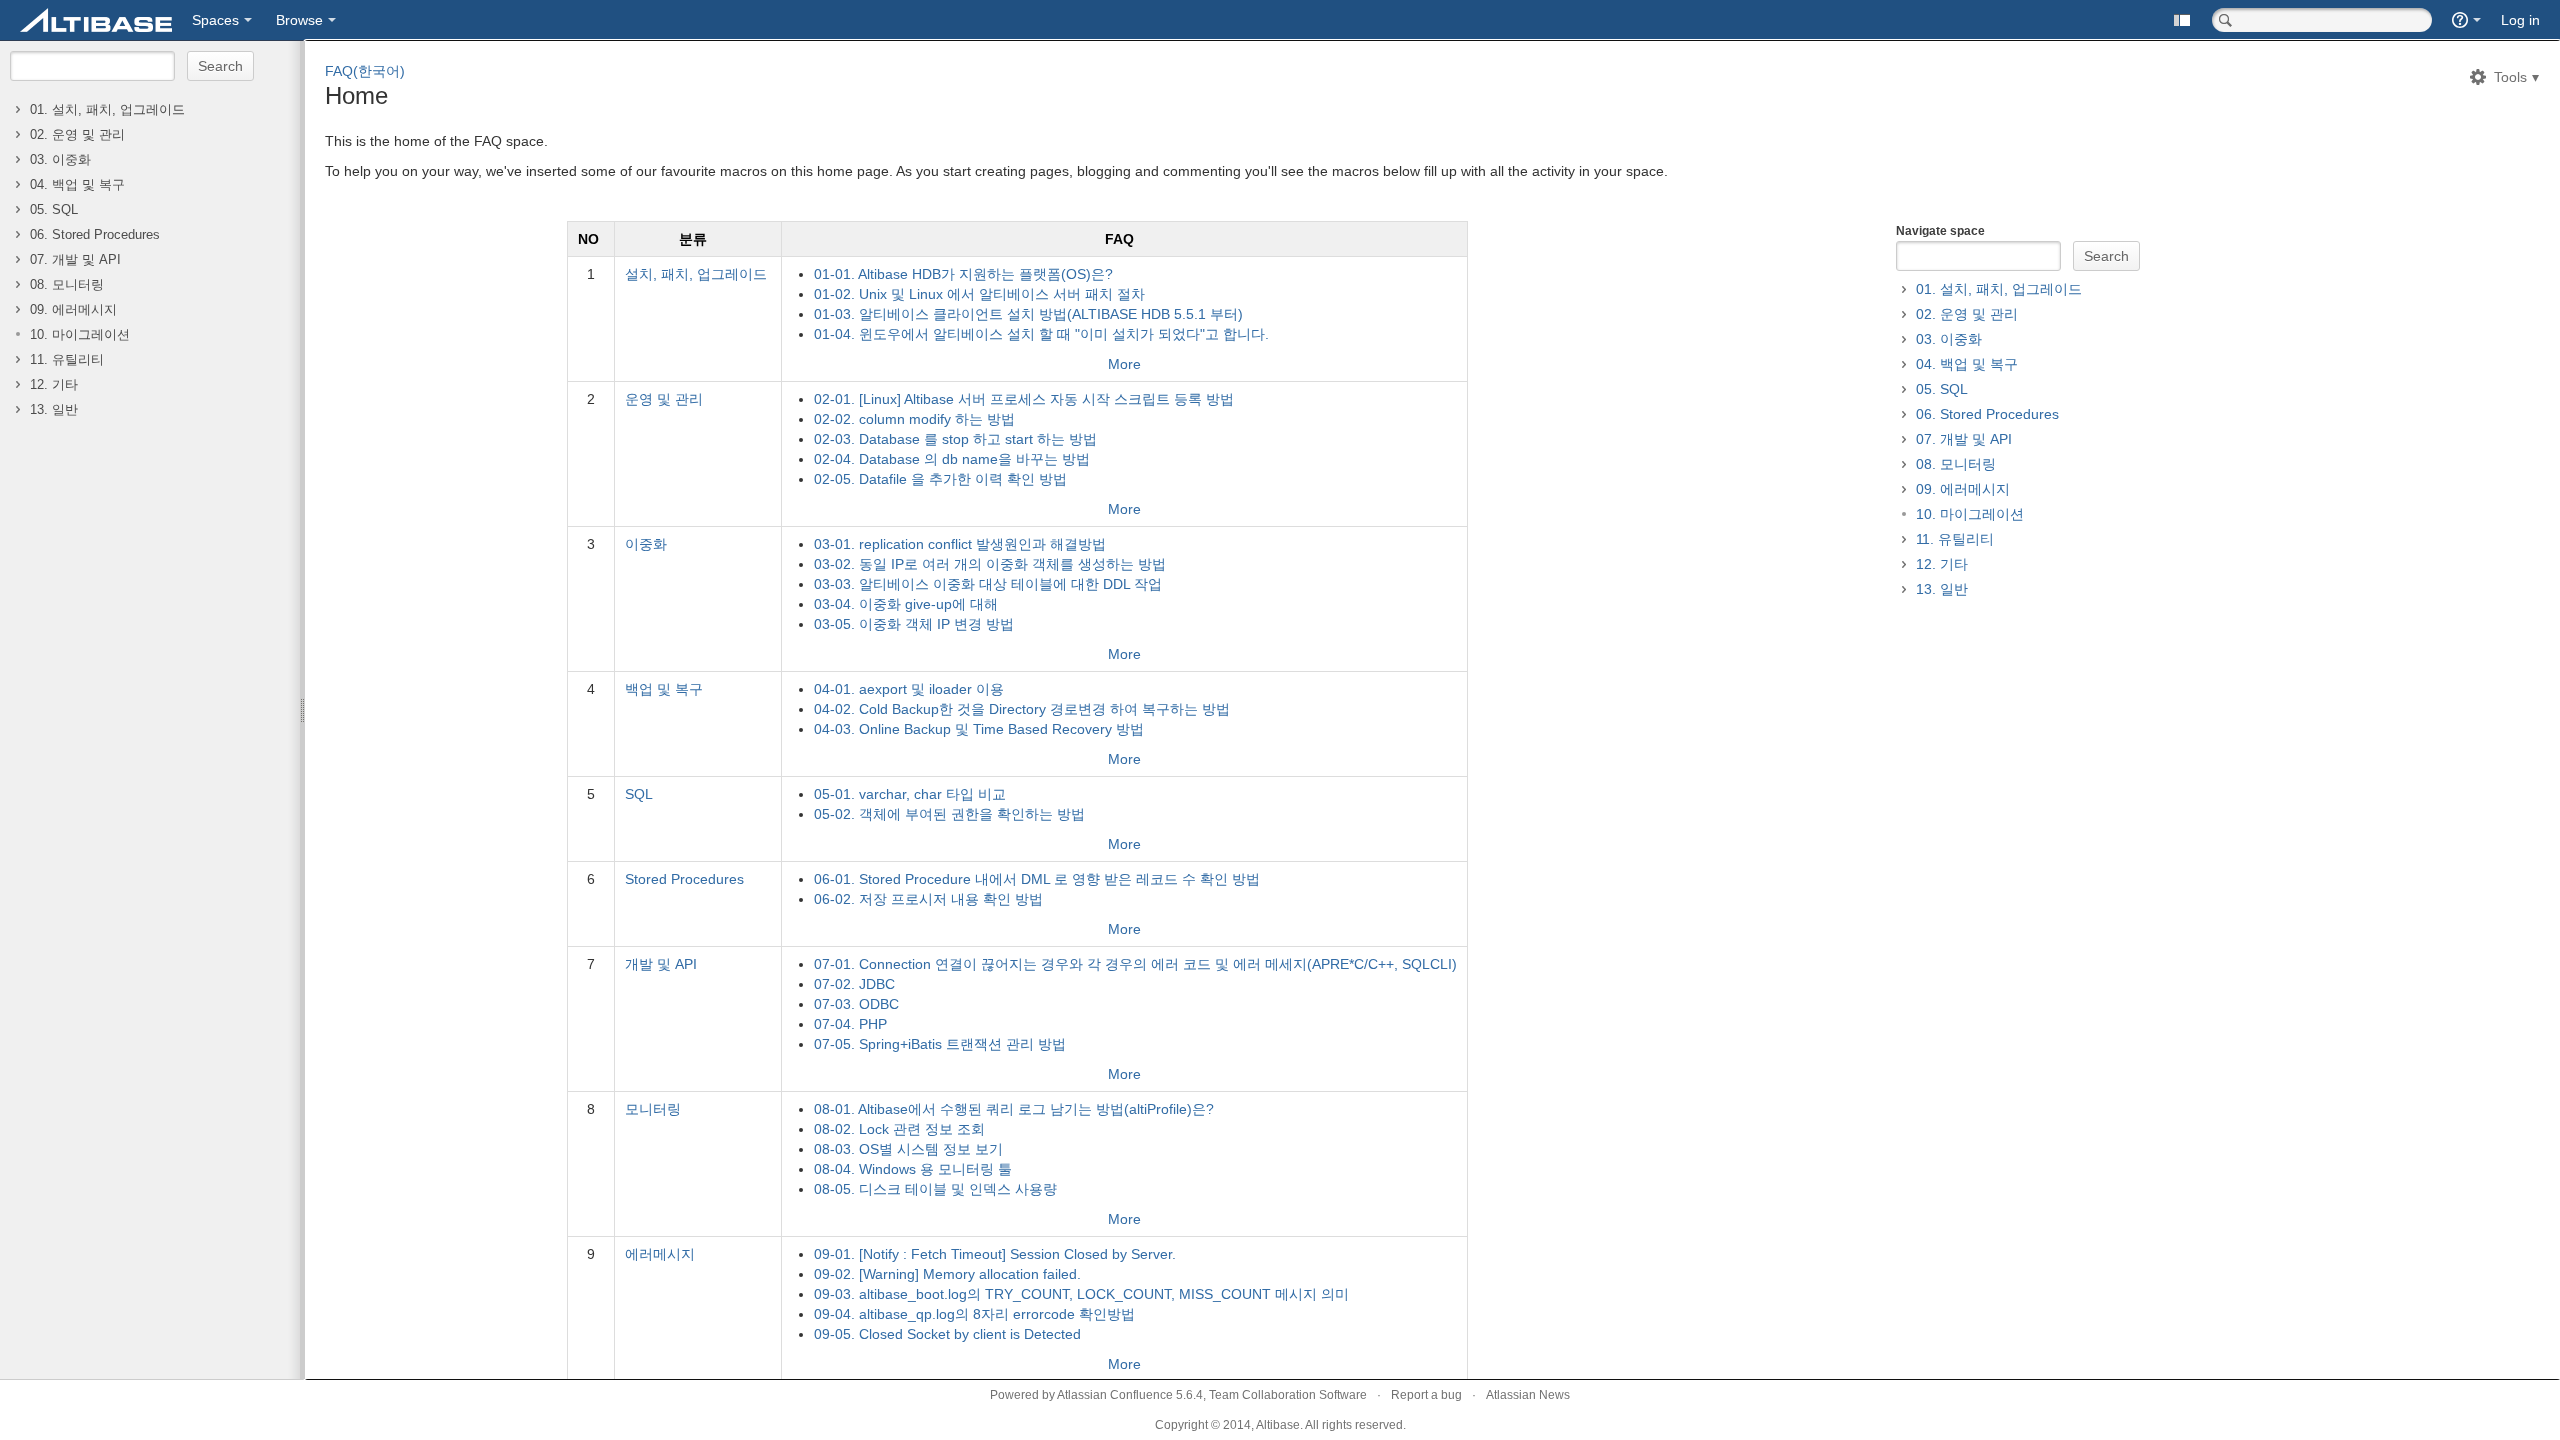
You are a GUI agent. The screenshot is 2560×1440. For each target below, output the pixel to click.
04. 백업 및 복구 (77, 185)
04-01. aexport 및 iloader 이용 (909, 689)
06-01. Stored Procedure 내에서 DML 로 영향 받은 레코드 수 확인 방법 (1037, 879)
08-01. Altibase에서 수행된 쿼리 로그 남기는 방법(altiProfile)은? (1014, 1109)
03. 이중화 (60, 160)
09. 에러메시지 (73, 310)
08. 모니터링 (67, 285)
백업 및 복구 (664, 689)
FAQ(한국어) (365, 71)
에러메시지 (660, 1254)
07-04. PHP (850, 1024)
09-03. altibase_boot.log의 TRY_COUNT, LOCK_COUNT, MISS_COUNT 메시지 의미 (1081, 1294)
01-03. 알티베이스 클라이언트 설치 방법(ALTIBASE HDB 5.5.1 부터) (1028, 314)
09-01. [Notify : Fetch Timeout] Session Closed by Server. (995, 1254)
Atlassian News (1528, 1395)
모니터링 (653, 1109)
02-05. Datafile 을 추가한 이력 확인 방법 (940, 479)
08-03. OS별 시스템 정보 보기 (908, 1149)
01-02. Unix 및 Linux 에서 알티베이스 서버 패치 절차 (979, 294)
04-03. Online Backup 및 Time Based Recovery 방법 (979, 729)
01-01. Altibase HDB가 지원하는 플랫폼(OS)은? (963, 274)
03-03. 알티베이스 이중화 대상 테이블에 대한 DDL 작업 (988, 584)
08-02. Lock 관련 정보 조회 (899, 1129)
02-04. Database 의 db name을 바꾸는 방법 (952, 459)
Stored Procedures (684, 879)
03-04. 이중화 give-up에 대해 (906, 604)
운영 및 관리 (664, 399)
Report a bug (1426, 1395)
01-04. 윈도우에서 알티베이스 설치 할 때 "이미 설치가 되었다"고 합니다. (1041, 334)
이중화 (646, 544)
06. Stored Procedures (95, 235)
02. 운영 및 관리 (77, 135)
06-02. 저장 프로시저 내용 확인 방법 (928, 899)
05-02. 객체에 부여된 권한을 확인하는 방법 (949, 814)
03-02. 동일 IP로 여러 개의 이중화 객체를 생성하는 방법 (990, 564)
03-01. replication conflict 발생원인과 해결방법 (960, 544)
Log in (2520, 20)
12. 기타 (54, 385)
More (1124, 364)
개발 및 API (661, 964)
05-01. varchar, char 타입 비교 (910, 794)
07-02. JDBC (854, 984)
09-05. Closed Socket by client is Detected (947, 1334)
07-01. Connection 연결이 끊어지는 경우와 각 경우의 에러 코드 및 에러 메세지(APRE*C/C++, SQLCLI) (1135, 964)
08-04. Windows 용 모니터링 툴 (913, 1169)
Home (356, 95)
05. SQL (54, 210)
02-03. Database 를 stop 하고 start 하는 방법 (955, 439)
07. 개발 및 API (75, 260)
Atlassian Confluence (1115, 1395)
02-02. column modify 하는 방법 (914, 419)
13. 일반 (54, 410)
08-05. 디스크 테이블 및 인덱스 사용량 (935, 1189)
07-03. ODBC (856, 1004)
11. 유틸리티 (67, 360)
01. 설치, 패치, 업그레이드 (107, 110)
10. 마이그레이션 (80, 335)
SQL (639, 794)
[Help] (2466, 20)
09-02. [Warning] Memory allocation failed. (947, 1274)
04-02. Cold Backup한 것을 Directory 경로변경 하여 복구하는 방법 (1022, 709)
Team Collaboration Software (1288, 1395)
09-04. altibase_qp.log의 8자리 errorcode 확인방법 (974, 1314)
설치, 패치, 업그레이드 (696, 274)
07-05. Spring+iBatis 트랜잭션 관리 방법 (940, 1044)
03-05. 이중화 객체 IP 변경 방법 (914, 624)
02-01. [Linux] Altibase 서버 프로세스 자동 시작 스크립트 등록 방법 (1024, 399)
